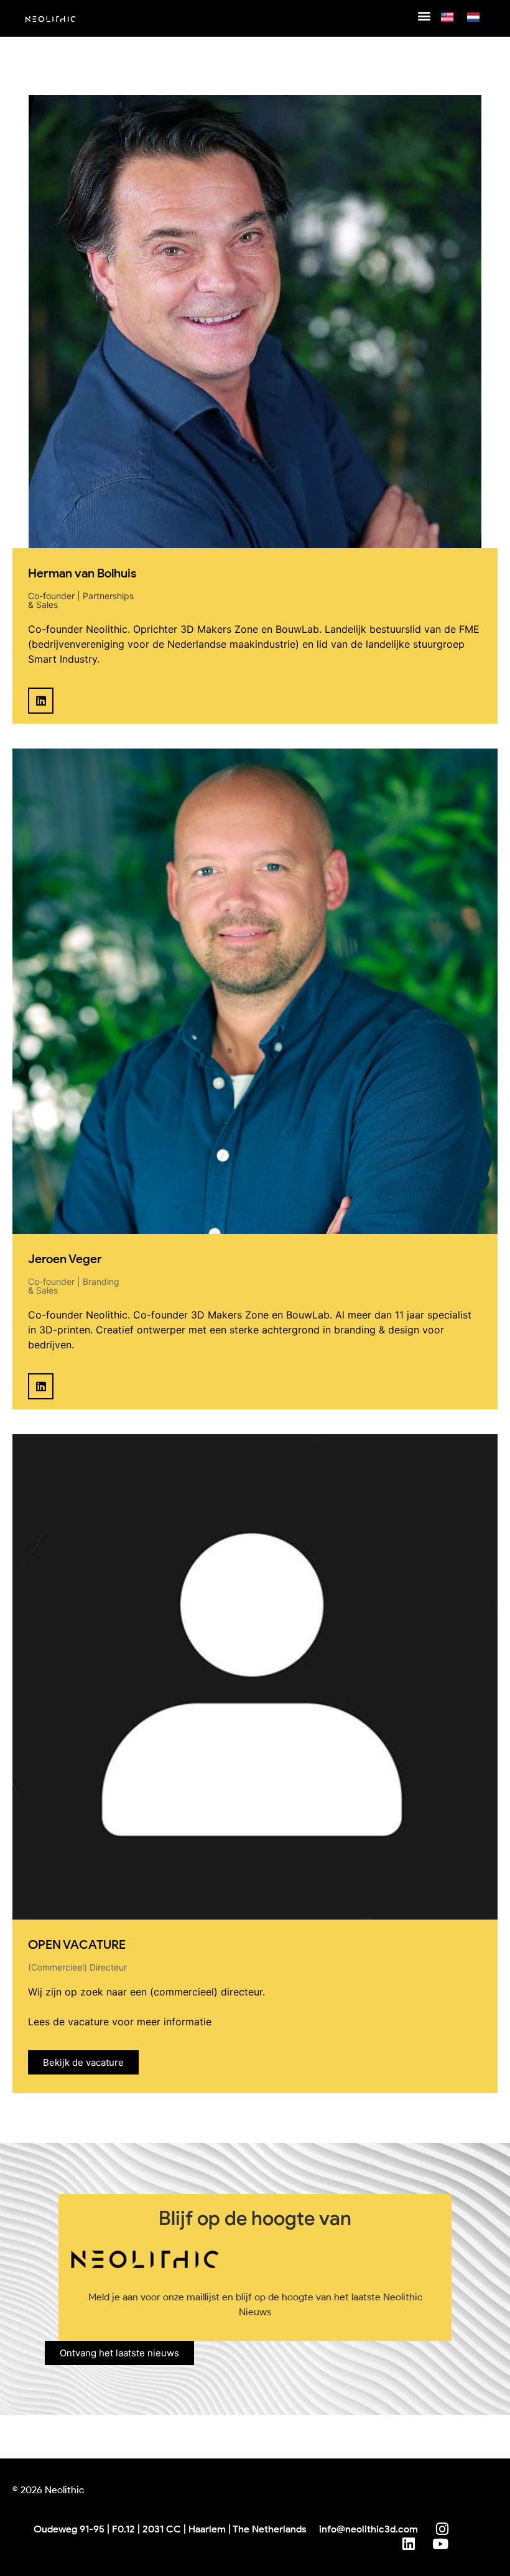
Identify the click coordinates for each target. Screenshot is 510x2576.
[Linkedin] (41, 700)
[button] (424, 15)
